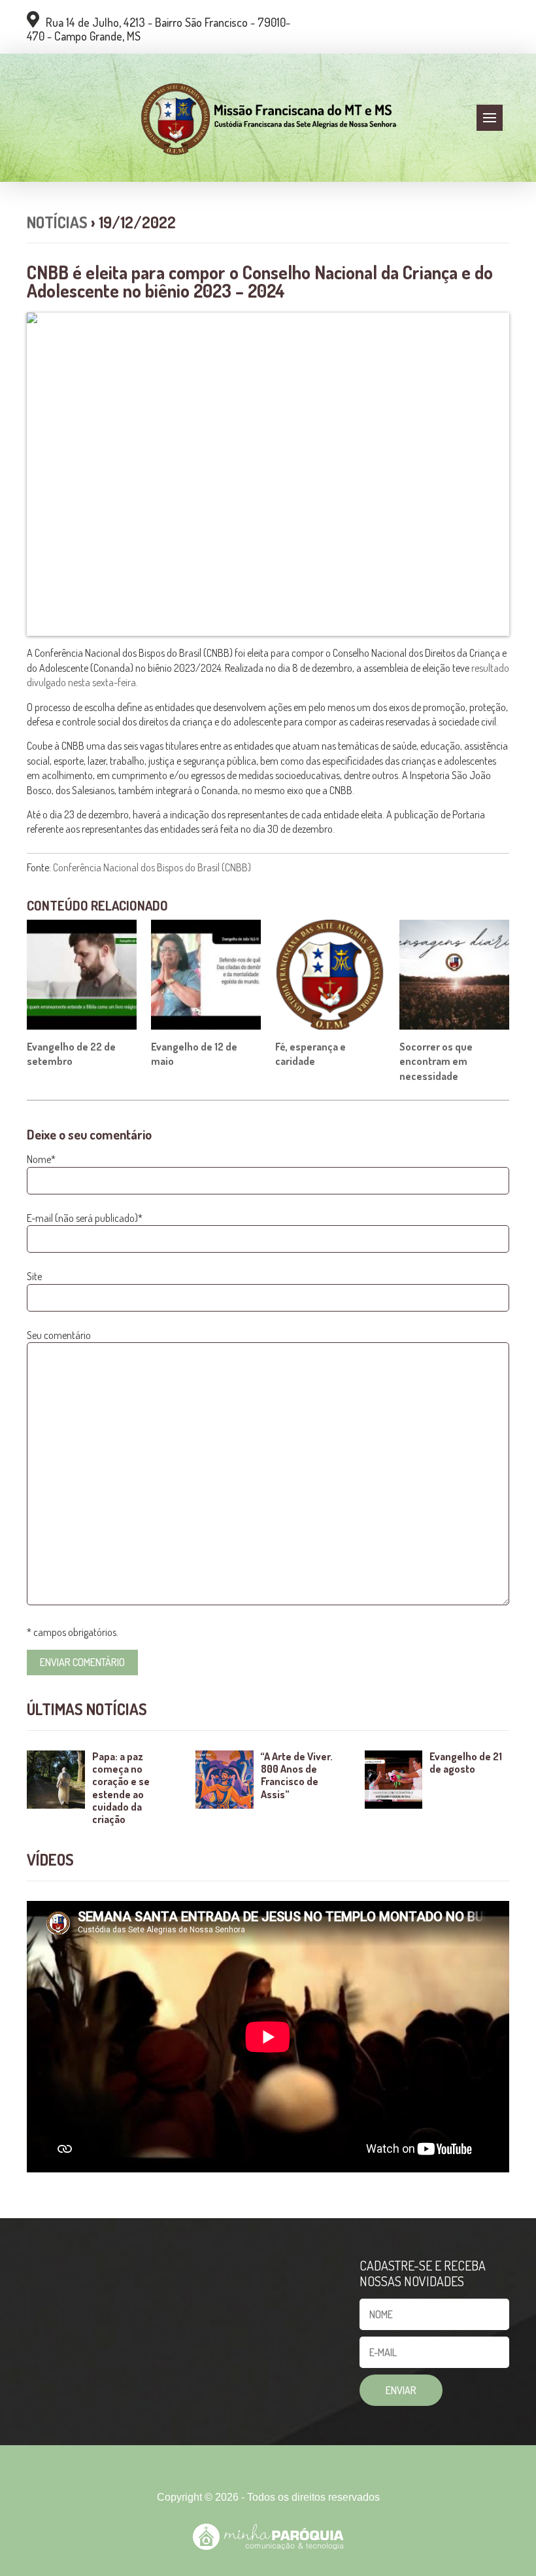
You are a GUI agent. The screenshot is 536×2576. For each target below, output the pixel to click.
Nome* (41, 1159)
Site (34, 1276)
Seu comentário (59, 1335)
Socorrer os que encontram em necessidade (436, 1061)
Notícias (57, 222)
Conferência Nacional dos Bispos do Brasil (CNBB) (151, 867)
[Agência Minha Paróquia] (268, 2537)
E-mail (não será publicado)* (85, 1218)
